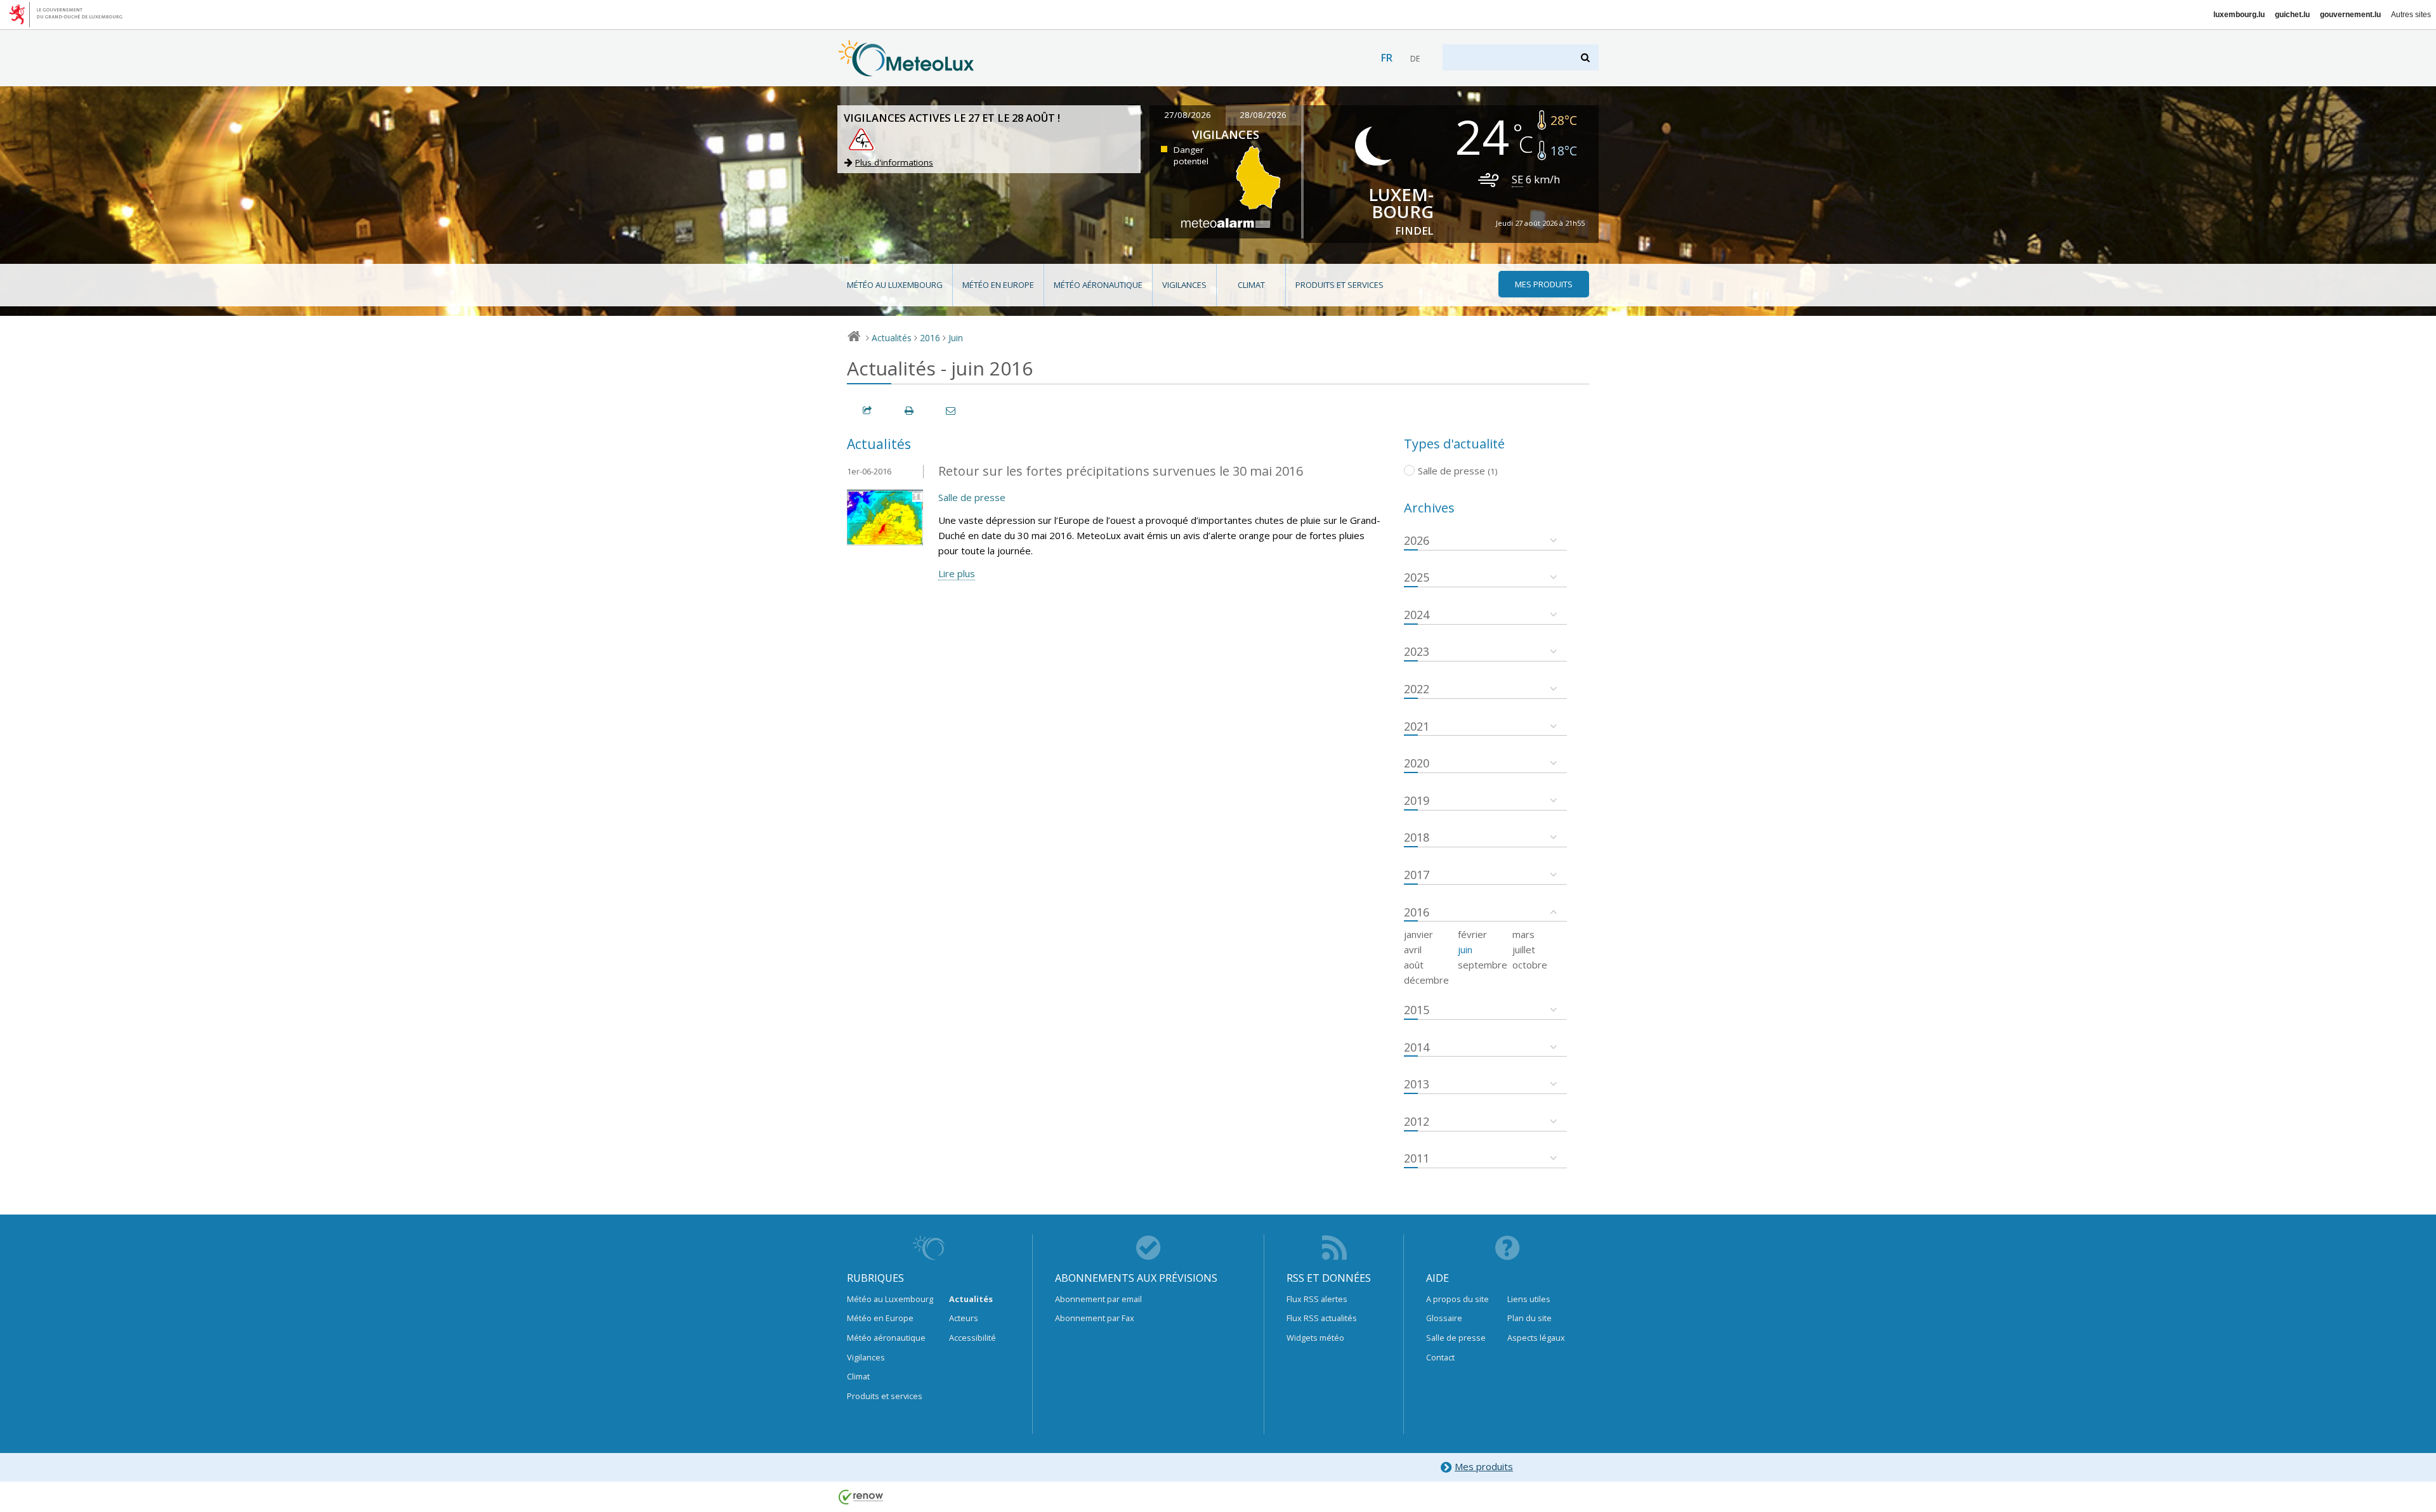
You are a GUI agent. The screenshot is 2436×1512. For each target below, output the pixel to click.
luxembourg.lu (2239, 15)
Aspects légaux (1536, 1338)
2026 (1417, 540)
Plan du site (1529, 1318)
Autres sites (2411, 15)
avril (1413, 949)
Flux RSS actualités (1322, 1318)
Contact (1440, 1357)
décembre (1426, 980)
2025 (1417, 577)
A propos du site (1457, 1299)
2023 (1417, 651)
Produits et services (1339, 285)
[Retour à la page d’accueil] (906, 70)
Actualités (892, 338)
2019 (1417, 800)
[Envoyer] (952, 411)
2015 (1417, 1010)
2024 (1417, 615)
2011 (1417, 1158)
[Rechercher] (1586, 57)
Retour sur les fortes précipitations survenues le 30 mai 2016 (1121, 471)
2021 (1417, 726)
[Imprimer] (910, 411)
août (1414, 965)
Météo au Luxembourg (895, 285)
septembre (1483, 965)
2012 (1417, 1121)
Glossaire (1444, 1318)
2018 (1417, 837)
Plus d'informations (894, 162)
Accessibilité (972, 1338)
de (1415, 59)
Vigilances (1184, 285)
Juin (956, 338)
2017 (1417, 875)
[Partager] (868, 411)
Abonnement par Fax (1095, 1318)
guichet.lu (2292, 15)
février (1472, 934)
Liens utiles (1529, 1299)
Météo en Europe (998, 285)
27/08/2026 (1188, 115)
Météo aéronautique (1098, 285)
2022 (1417, 689)
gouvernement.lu (2350, 15)
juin (1465, 949)
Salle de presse (972, 497)
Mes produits (1484, 1466)
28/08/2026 (1263, 115)
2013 (1417, 1084)
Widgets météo (1315, 1338)
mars (1523, 934)
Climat (1251, 285)
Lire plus (957, 573)
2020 (1417, 763)
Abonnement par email (1098, 1299)
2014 (1417, 1047)
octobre (1530, 965)
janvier (1418, 934)
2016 (930, 338)
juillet (1524, 949)
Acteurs (964, 1318)
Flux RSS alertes (1317, 1299)
